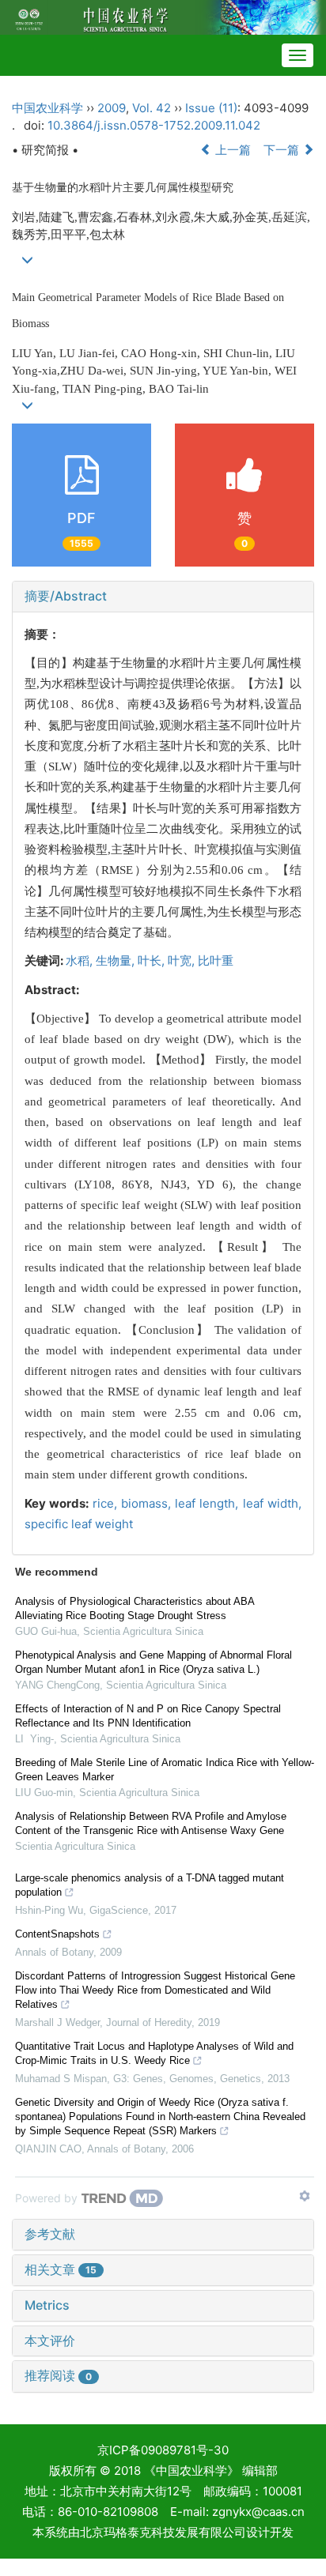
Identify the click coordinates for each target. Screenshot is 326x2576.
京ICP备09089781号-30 (163, 2450)
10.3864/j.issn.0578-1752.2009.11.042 (154, 125)
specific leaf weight (79, 1524)
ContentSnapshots (57, 1934)
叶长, (153, 960)
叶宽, (183, 960)
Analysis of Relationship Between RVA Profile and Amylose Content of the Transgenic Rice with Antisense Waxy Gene (151, 1823)
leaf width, (272, 1503)
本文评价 (50, 2341)
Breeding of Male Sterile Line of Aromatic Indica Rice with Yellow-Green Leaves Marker (165, 1770)
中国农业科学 (47, 108)
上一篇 (231, 150)
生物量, (117, 960)
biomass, (148, 1503)
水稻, (81, 960)
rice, (107, 1503)
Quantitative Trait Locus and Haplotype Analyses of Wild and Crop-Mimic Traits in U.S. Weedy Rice (154, 2053)
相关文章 (61, 2269)
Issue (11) (211, 108)
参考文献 (50, 2234)
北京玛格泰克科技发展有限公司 (163, 2532)
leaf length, (209, 1503)
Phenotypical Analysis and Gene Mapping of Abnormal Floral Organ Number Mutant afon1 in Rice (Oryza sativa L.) (154, 1662)
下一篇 (283, 150)
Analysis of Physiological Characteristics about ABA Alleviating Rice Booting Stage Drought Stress (135, 1608)
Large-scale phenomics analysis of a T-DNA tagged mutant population (150, 1885)
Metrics (47, 2305)
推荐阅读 (58, 2375)
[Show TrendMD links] (305, 2196)
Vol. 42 (152, 108)
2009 (112, 108)
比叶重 (216, 960)
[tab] (163, 597)
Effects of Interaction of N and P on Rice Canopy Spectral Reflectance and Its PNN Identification (148, 1716)
